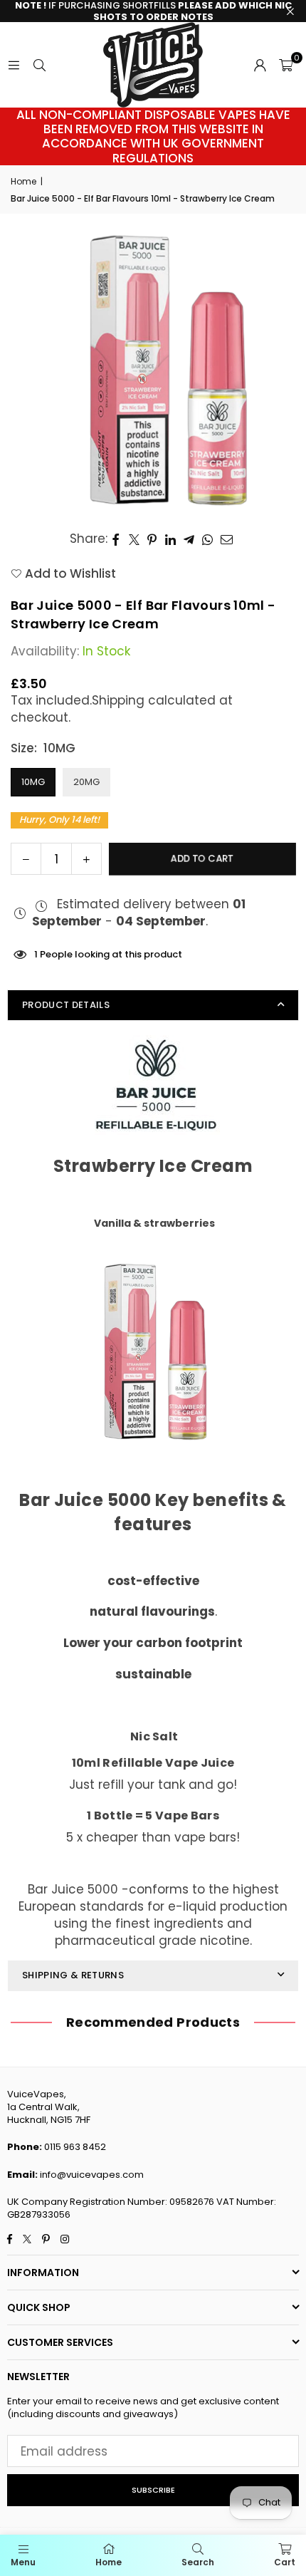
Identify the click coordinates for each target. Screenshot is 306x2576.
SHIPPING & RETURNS (73, 1975)
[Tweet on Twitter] (134, 539)
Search (198, 2562)
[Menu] (14, 65)
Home (23, 182)
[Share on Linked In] (171, 539)
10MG (33, 782)
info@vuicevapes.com (92, 2175)
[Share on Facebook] (116, 539)
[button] (286, 65)
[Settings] (260, 65)
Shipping (118, 700)
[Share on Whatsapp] (208, 539)
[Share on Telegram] (189, 539)
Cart (285, 2562)
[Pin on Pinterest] (153, 539)
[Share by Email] (227, 539)
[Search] (39, 65)
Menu (23, 2562)
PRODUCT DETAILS (66, 1005)
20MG (86, 782)
